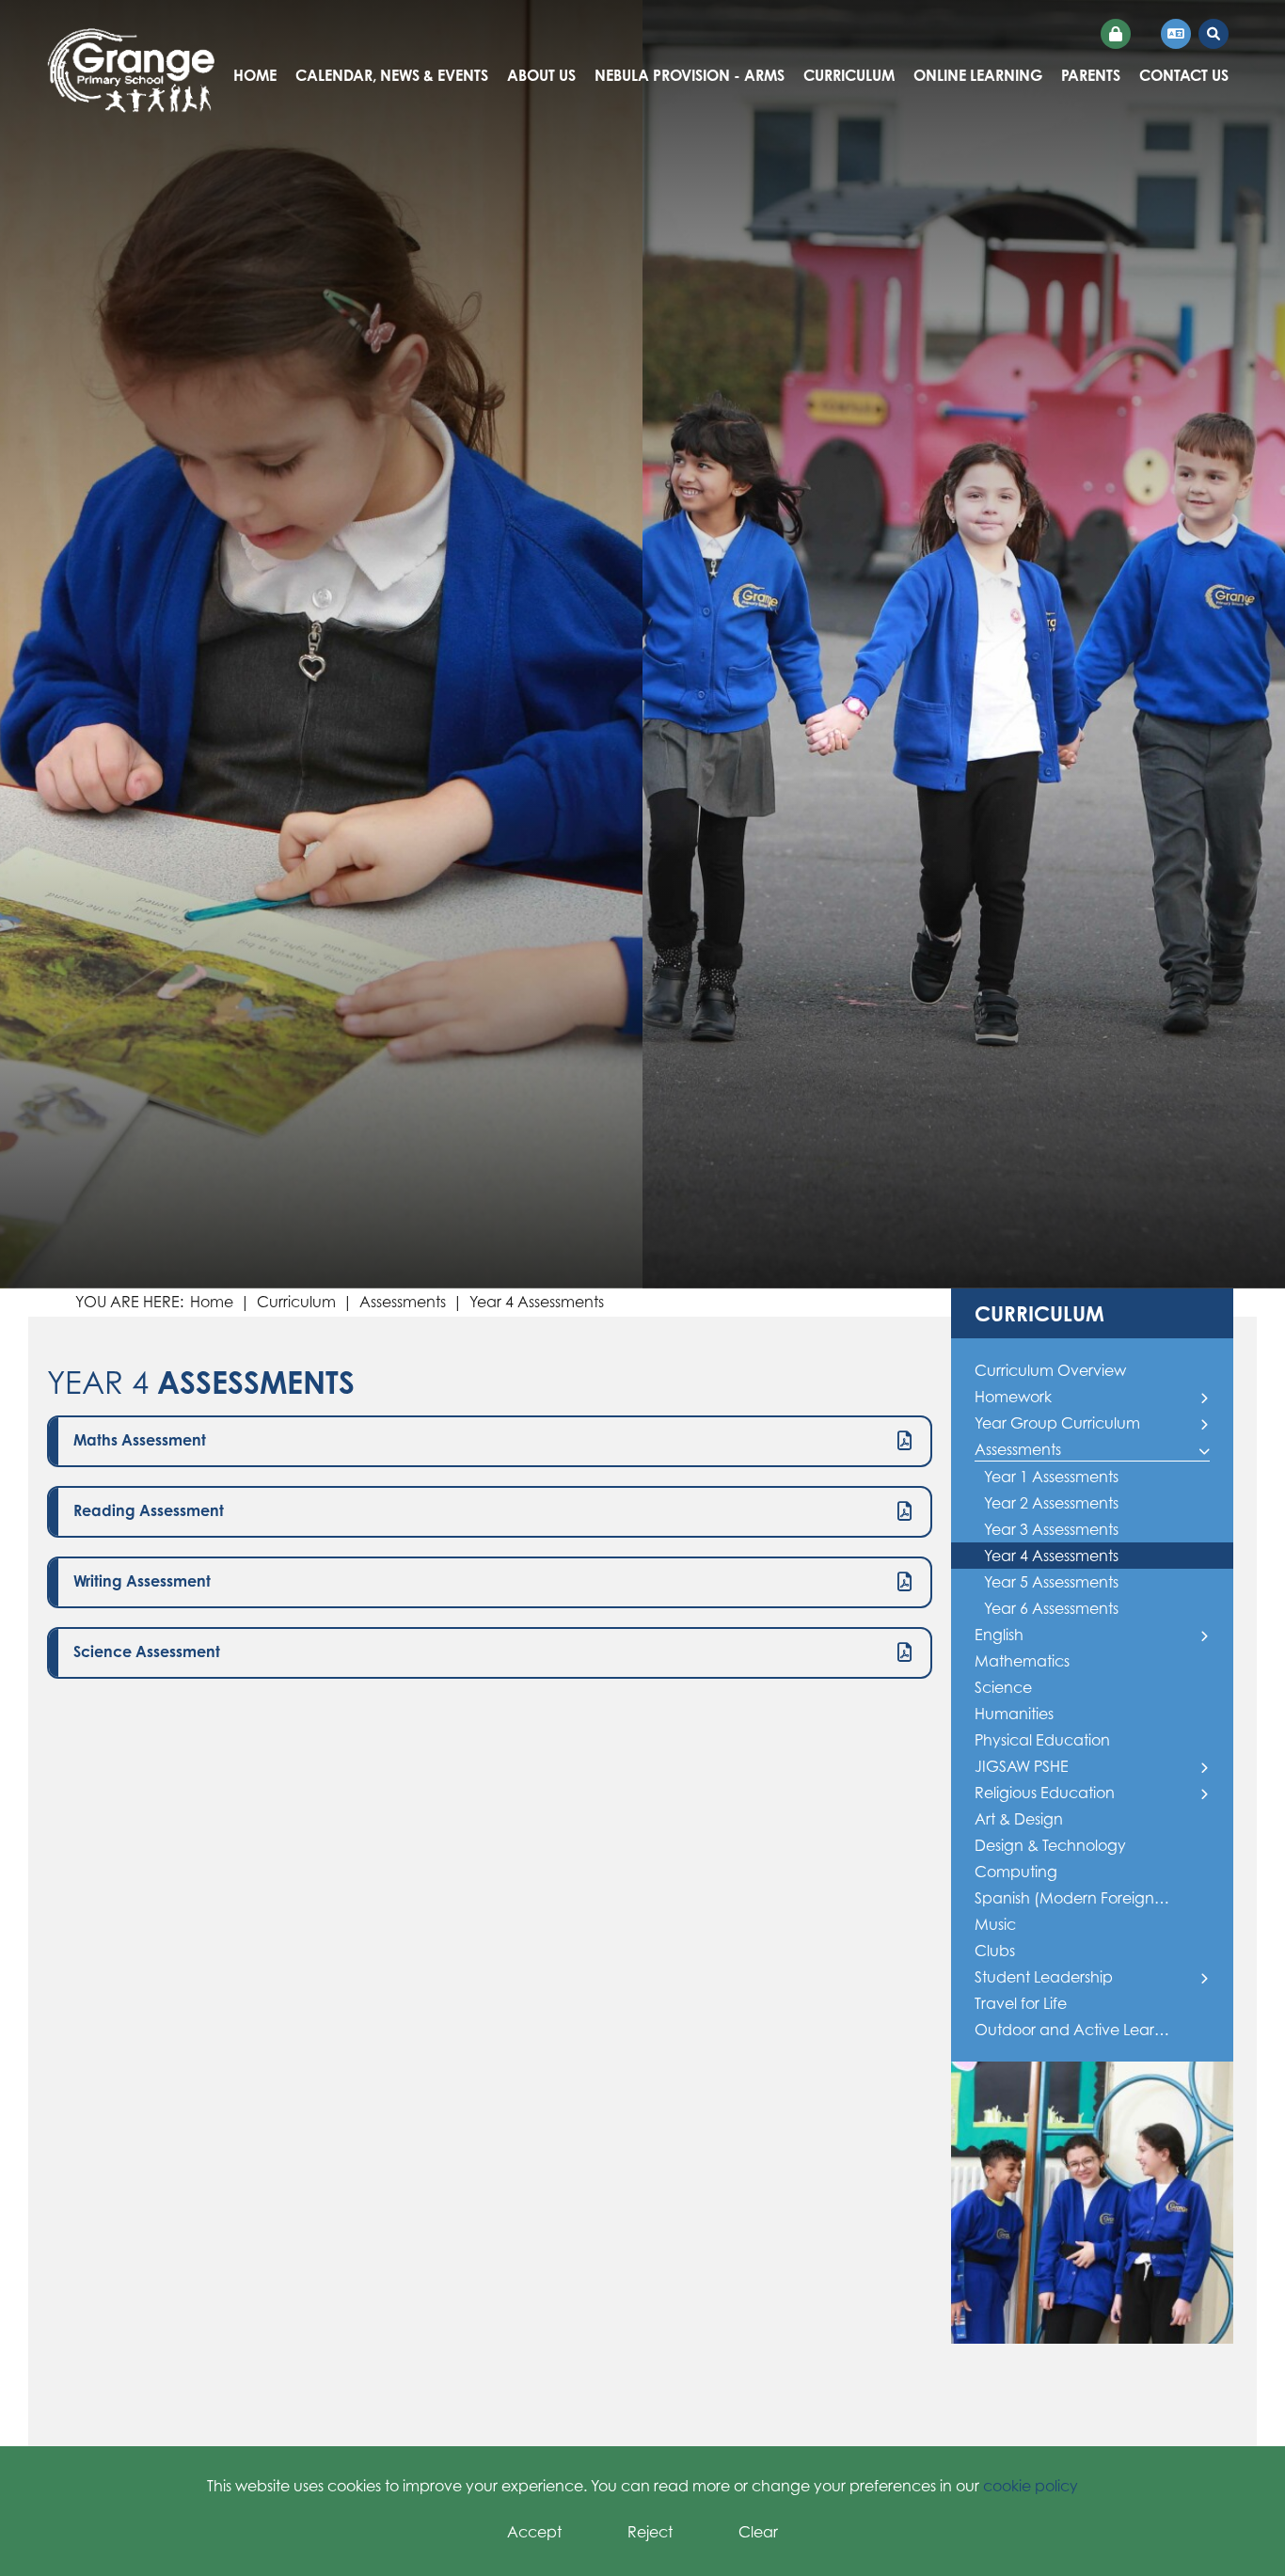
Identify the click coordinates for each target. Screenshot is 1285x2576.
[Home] (131, 71)
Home (212, 1302)
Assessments (403, 1302)
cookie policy (1031, 2486)
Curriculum (296, 1302)
